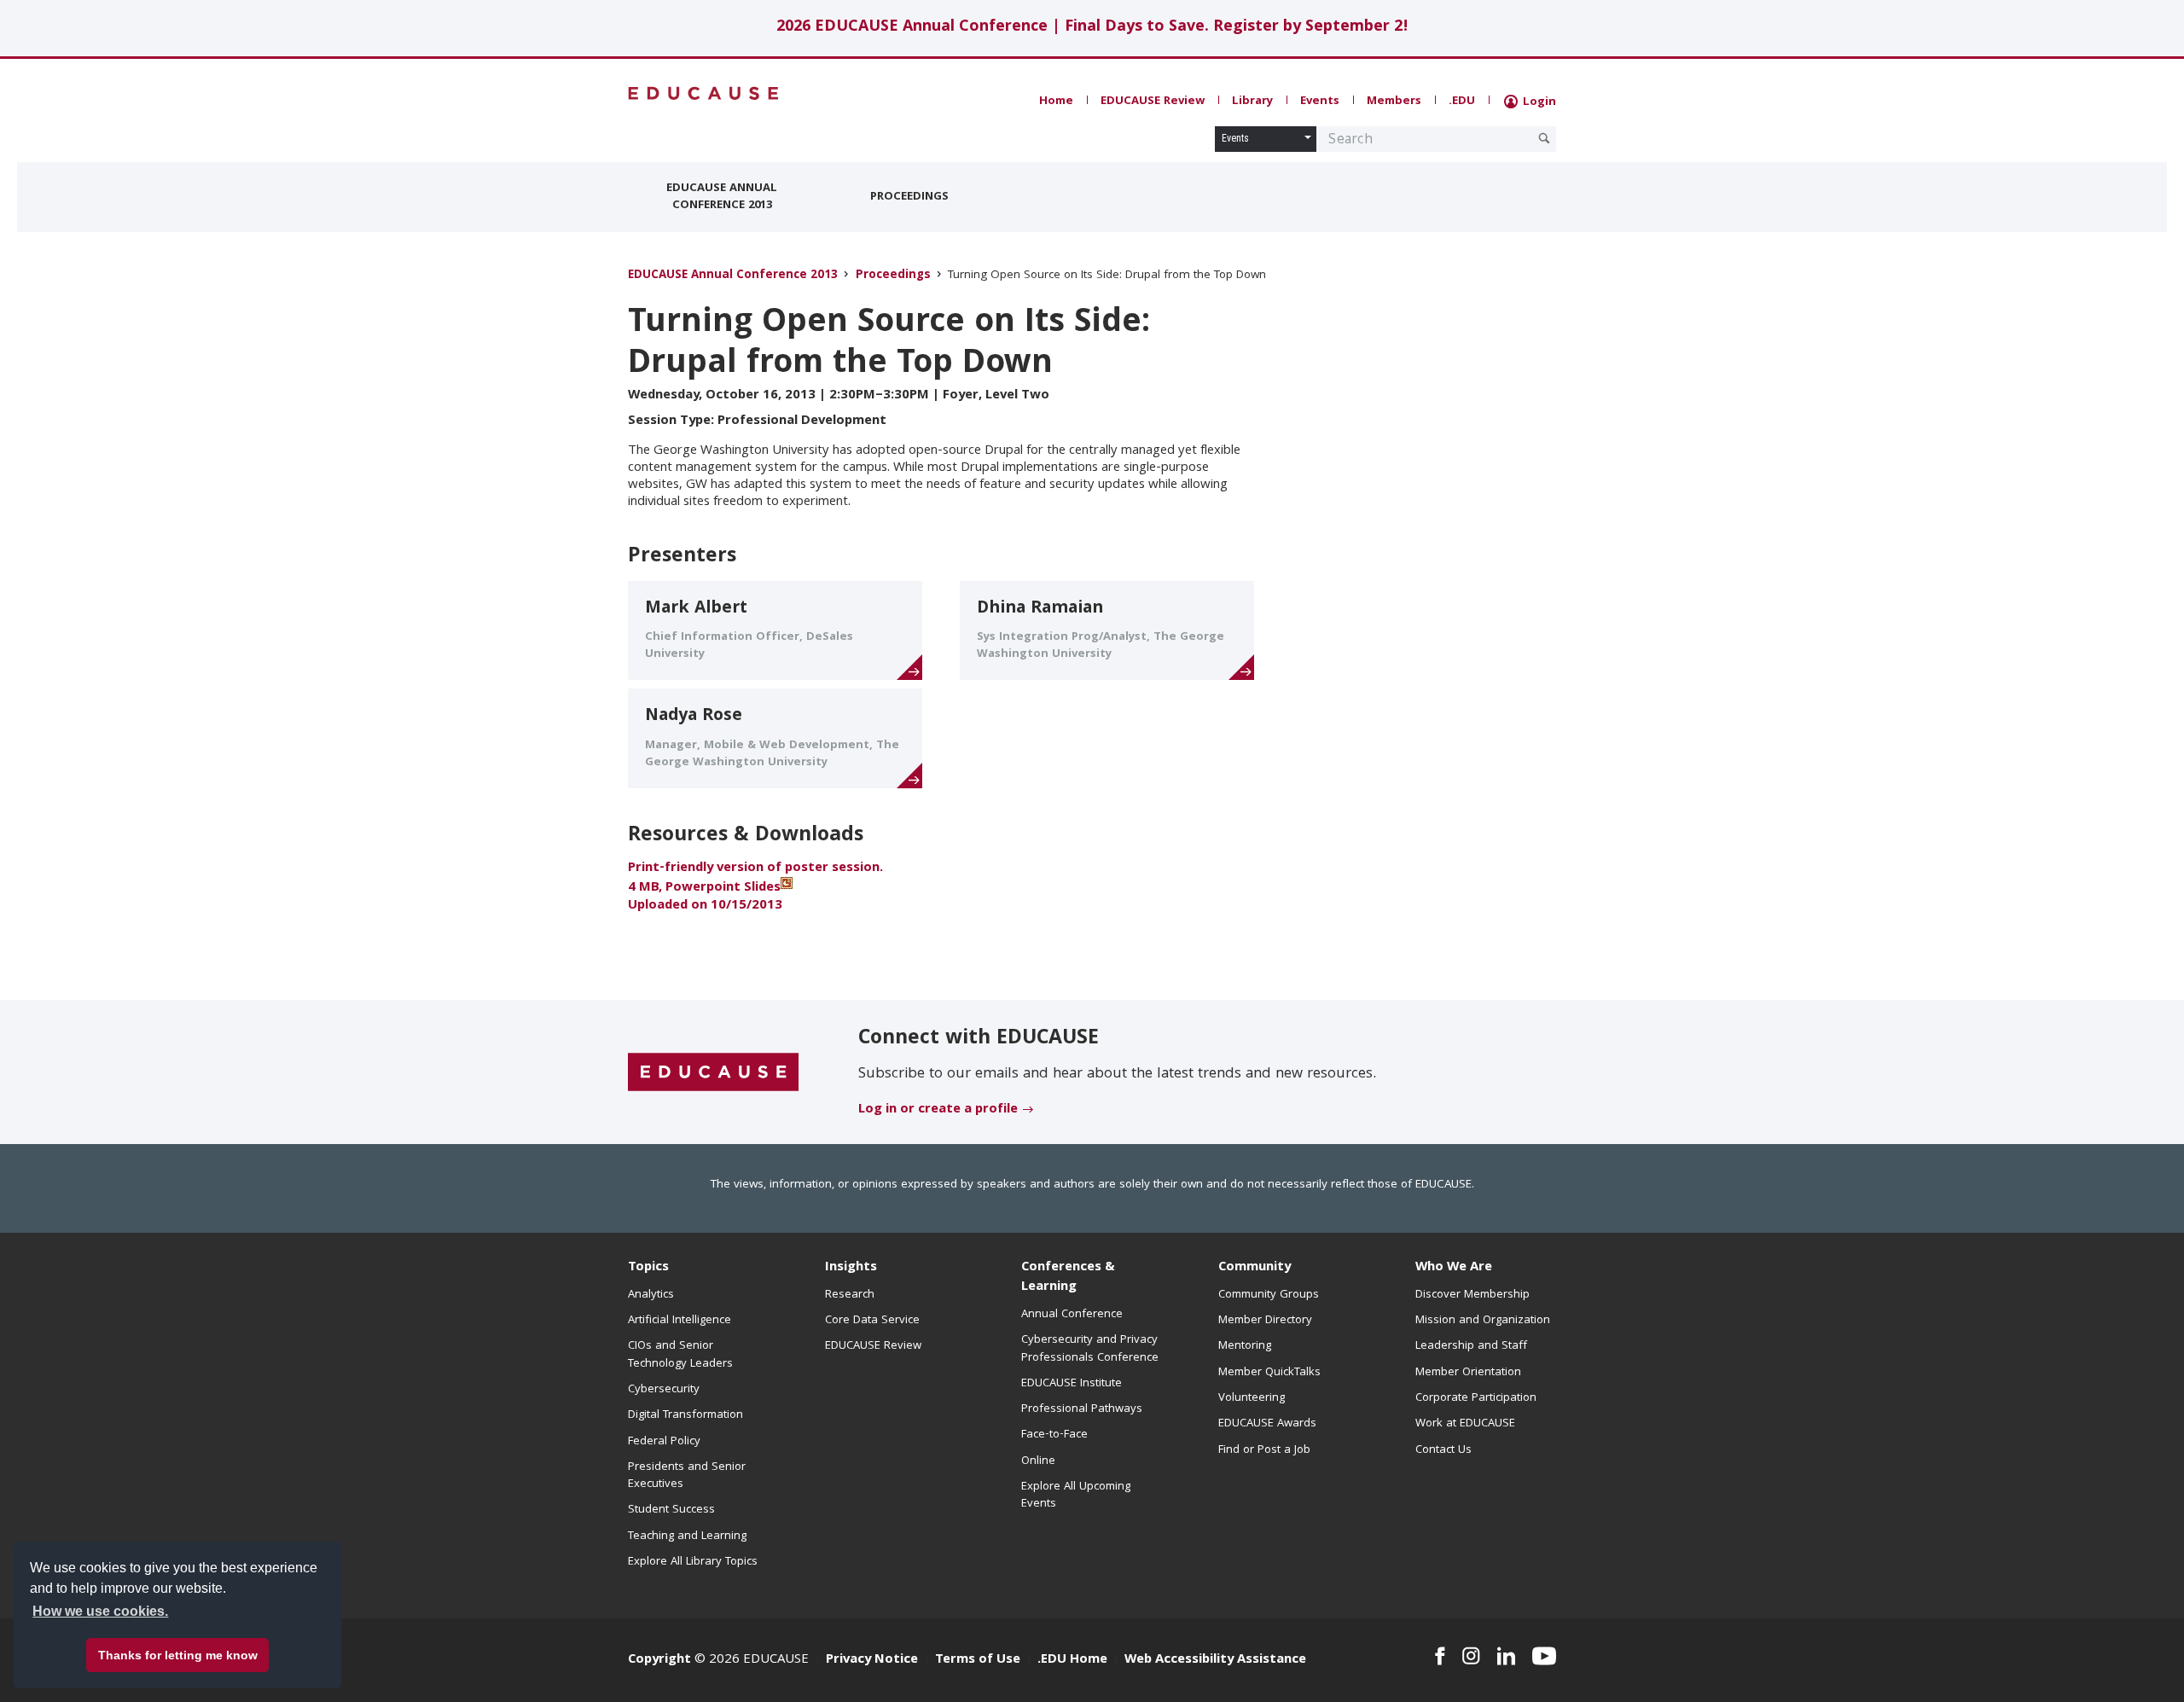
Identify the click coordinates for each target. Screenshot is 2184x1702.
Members (1394, 102)
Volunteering (1252, 1398)
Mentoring (1245, 1346)
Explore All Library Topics (693, 1562)
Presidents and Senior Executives (687, 1476)
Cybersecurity (664, 1390)
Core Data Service (872, 1321)
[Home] (704, 93)
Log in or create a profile (938, 1110)
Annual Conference (1072, 1315)
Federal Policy (664, 1442)
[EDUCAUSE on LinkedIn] (1507, 1656)
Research (850, 1295)
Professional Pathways (1082, 1409)
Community (1255, 1268)
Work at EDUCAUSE (1465, 1424)
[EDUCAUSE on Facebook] (1440, 1656)
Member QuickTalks (1269, 1373)
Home (1056, 102)
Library (1252, 102)
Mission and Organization (1483, 1321)
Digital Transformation (685, 1415)
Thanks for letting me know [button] (178, 1655)
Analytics (651, 1295)
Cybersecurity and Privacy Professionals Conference (1090, 1349)
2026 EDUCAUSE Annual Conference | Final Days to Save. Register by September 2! (1092, 28)
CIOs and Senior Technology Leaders (680, 1355)
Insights (851, 1268)
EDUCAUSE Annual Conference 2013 (722, 197)
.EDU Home (1072, 1660)
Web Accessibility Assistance (1215, 1660)
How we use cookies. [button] (100, 1611)
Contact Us (1443, 1450)
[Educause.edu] (713, 1073)
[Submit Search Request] (1544, 138)
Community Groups (1269, 1295)
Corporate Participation (1476, 1398)
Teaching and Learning (687, 1536)
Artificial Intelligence (680, 1321)
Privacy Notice (872, 1660)
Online (1038, 1461)
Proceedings (909, 197)
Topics (648, 1268)
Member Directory (1265, 1321)
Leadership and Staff (1471, 1346)
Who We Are (1454, 1268)
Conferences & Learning (1068, 1278)
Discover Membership (1472, 1295)
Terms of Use (978, 1660)
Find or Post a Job (1264, 1450)
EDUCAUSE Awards (1267, 1424)
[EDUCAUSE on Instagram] (1471, 1656)
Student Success (671, 1510)
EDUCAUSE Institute (1072, 1384)
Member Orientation (1468, 1373)
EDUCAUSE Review (1153, 102)
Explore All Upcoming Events (1076, 1496)
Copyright (659, 1660)
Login (1538, 102)
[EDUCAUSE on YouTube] (1544, 1656)
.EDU (1462, 102)
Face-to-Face (1054, 1435)
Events (1320, 102)
